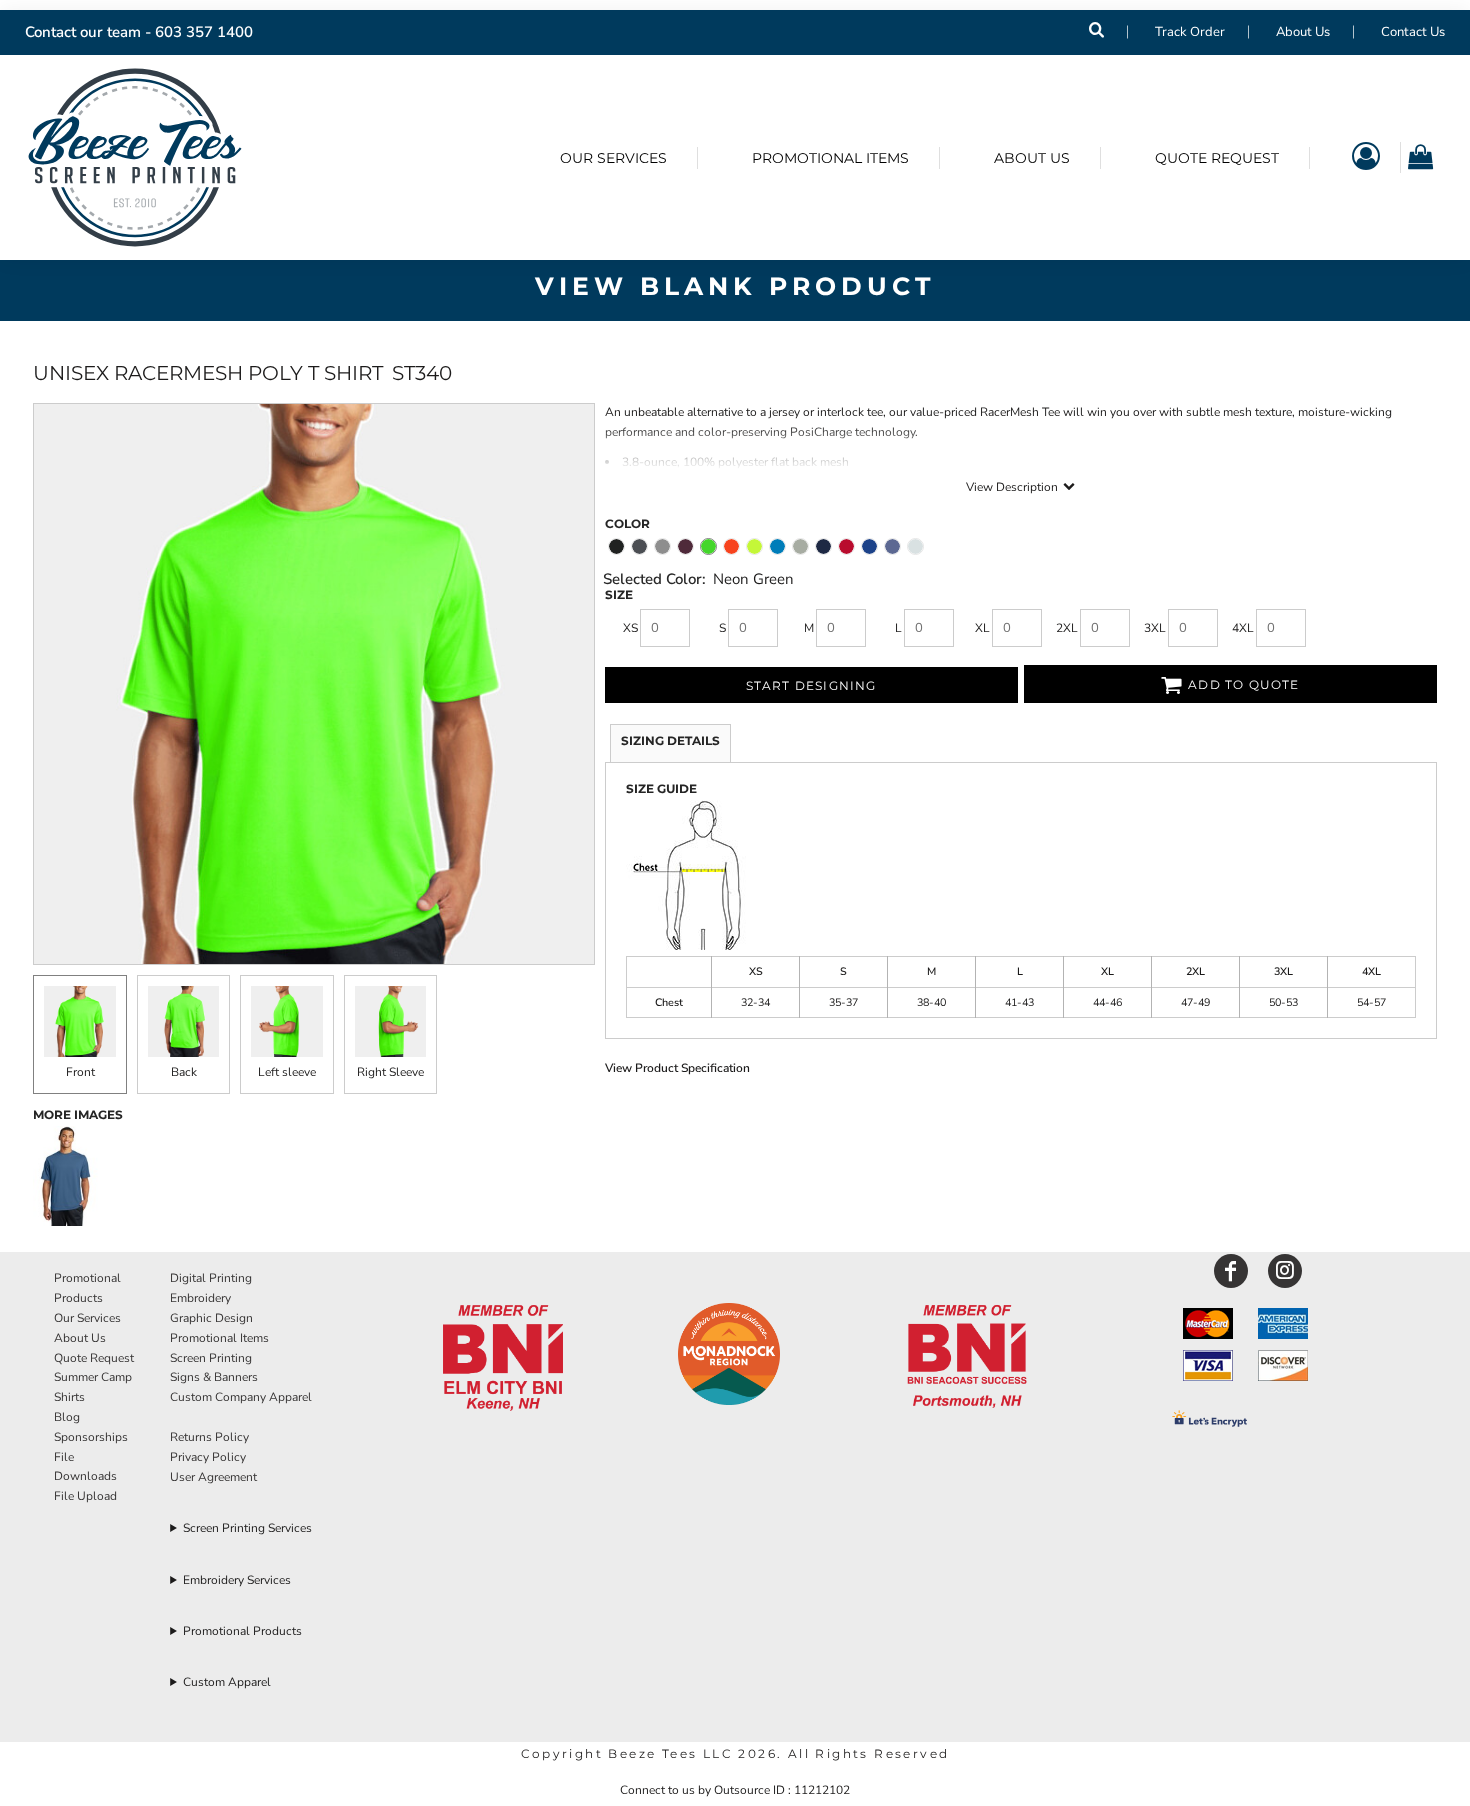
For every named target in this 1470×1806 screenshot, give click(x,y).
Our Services (87, 1318)
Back (184, 1072)
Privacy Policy (208, 1457)
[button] (503, 1358)
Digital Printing (211, 1278)
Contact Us (1413, 32)
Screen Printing (211, 1358)
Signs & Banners (214, 1377)
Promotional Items (219, 1338)
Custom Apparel (227, 1682)
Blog (67, 1417)
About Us (1303, 32)
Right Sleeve (390, 1072)
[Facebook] (1231, 1271)
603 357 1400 (204, 32)
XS (630, 628)
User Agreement (213, 1477)
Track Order (1190, 32)
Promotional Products (242, 1631)
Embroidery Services (237, 1580)
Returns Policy (209, 1437)
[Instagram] (1285, 1271)
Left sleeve (287, 1072)
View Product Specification (677, 1068)
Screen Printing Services (247, 1528)
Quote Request (94, 1358)
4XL (1243, 628)
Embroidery (200, 1298)
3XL (1155, 628)
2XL (1067, 628)
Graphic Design (211, 1318)
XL (982, 628)
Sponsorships (91, 1437)
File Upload (85, 1496)
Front (80, 1072)
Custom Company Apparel (241, 1397)
